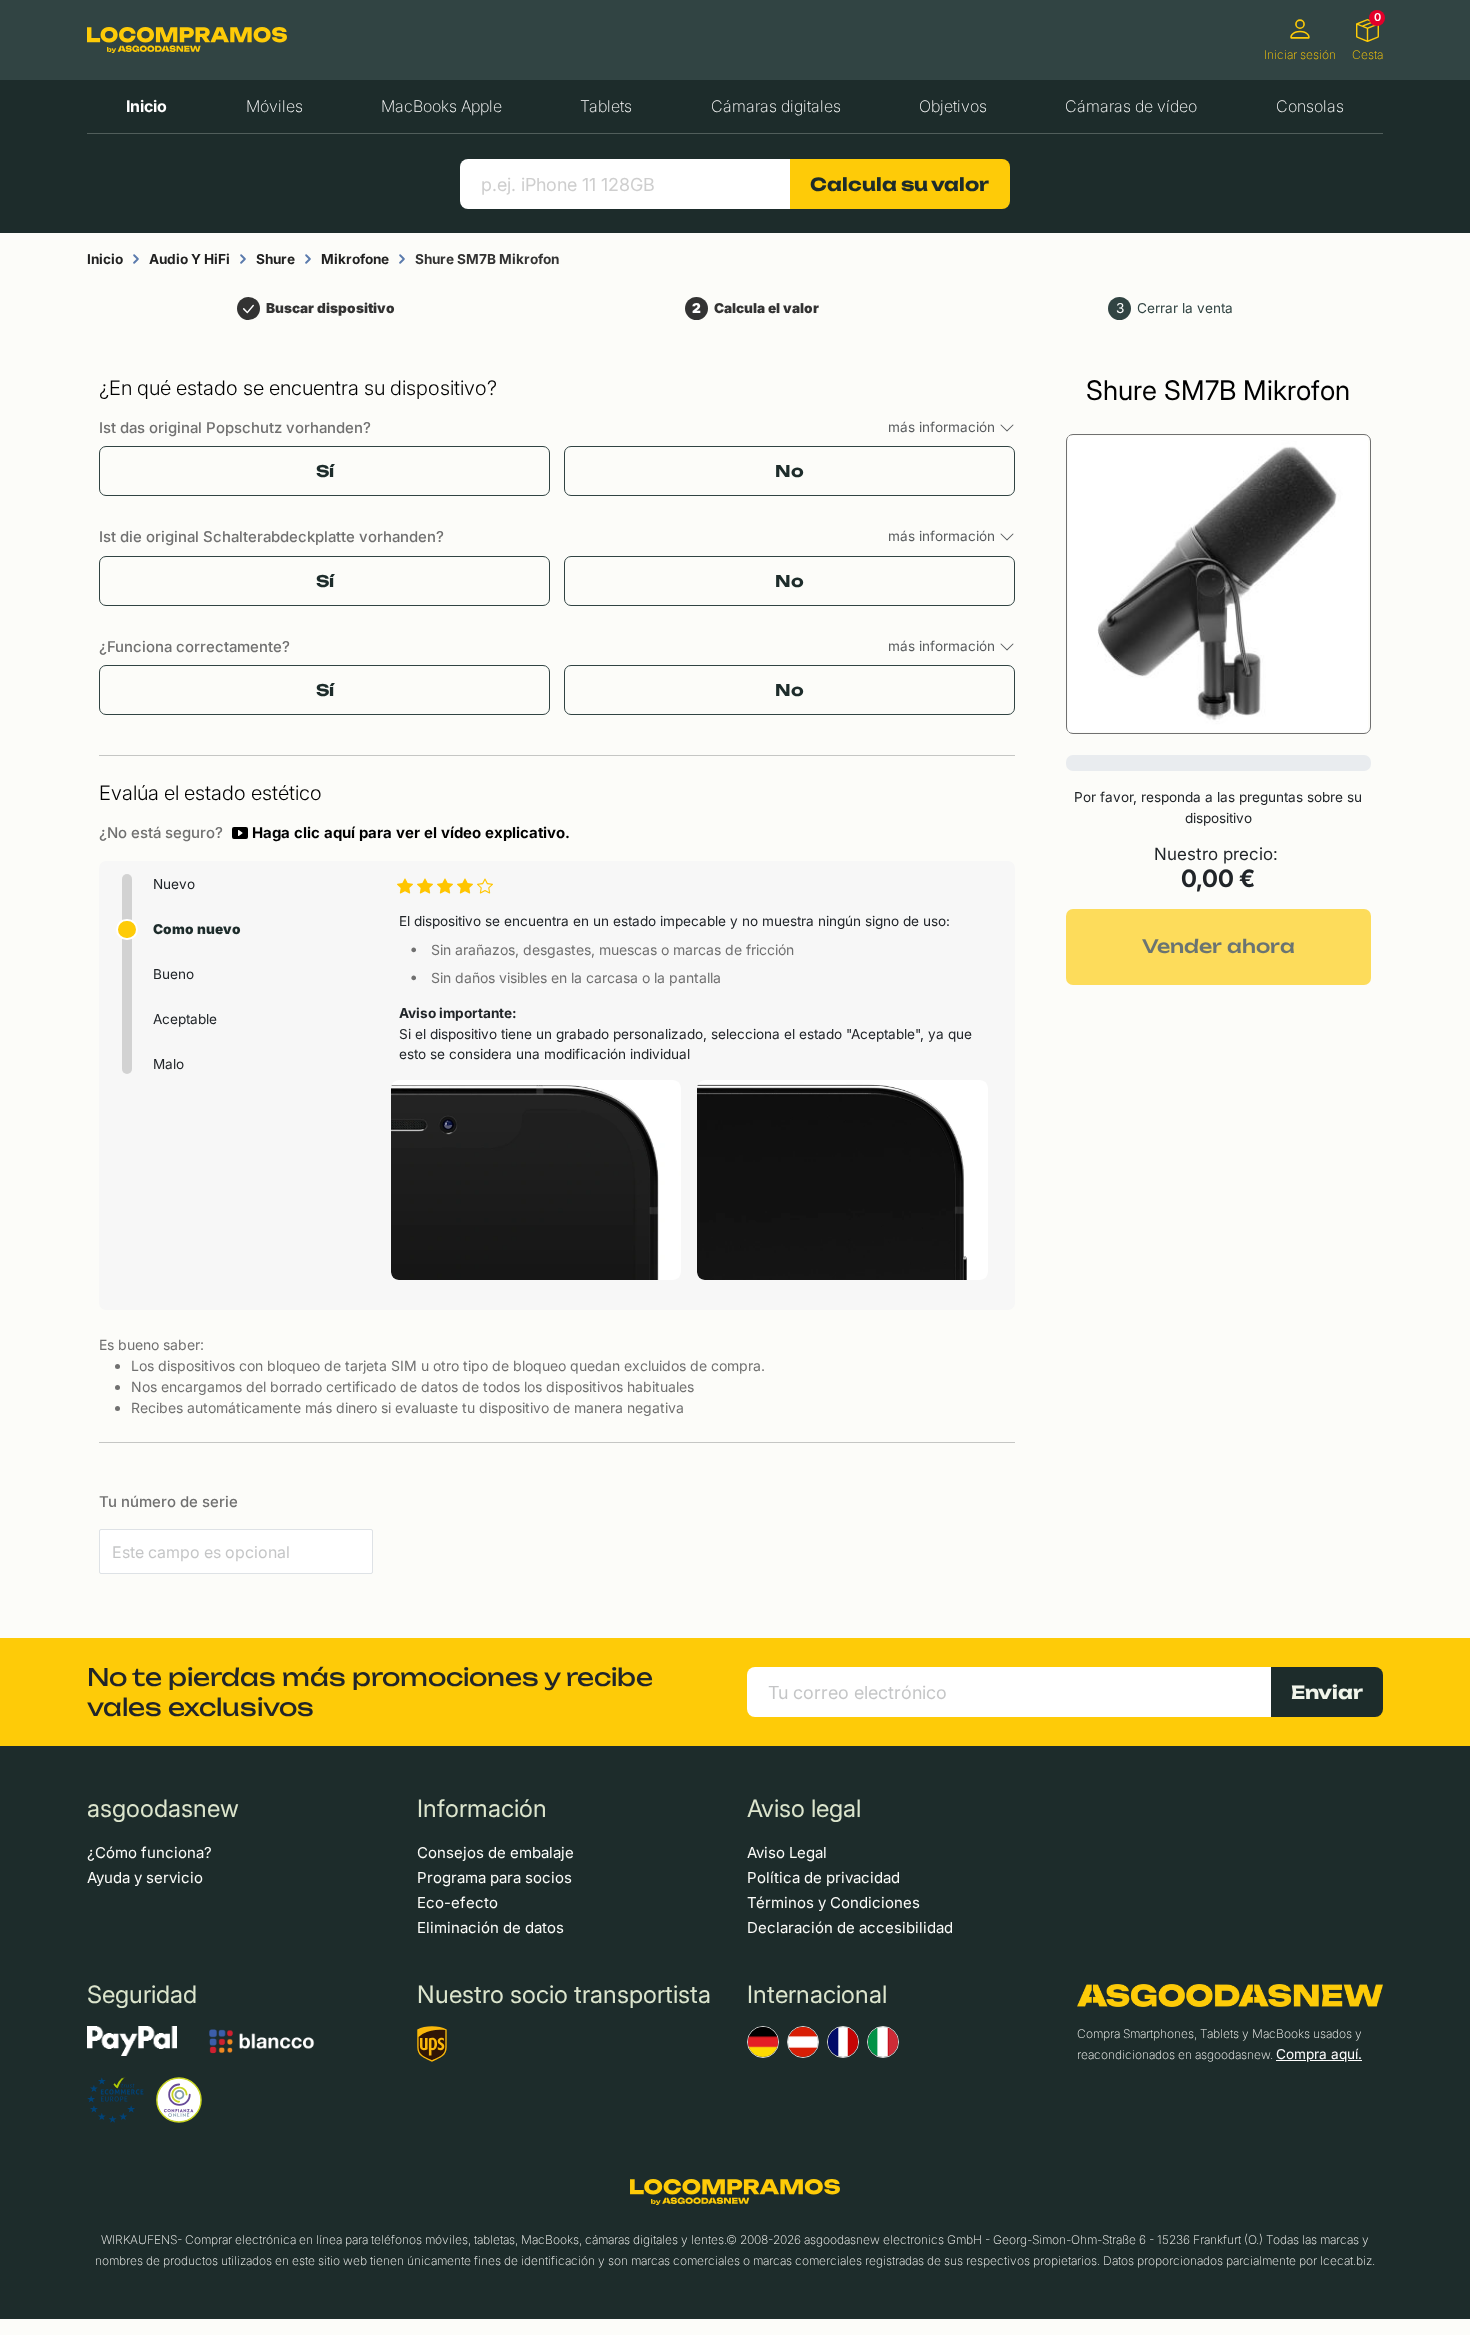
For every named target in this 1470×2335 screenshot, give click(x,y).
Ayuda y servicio (145, 1877)
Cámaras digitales (776, 106)
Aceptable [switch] (185, 1019)
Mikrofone (355, 259)
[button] (401, 833)
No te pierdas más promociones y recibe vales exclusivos (370, 1692)
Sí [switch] (325, 471)
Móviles (274, 106)
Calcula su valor (899, 184)
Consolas (1310, 106)
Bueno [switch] (173, 974)
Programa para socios (494, 1877)
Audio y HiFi (189, 259)
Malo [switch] (168, 1064)
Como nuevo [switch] (197, 929)
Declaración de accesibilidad (850, 1927)
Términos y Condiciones (833, 1902)
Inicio (146, 106)
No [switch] (789, 471)
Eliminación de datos (490, 1927)
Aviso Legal (787, 1852)
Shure (275, 259)
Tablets (606, 106)
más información (943, 427)
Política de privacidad (823, 1877)
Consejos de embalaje (495, 1852)
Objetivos (953, 106)
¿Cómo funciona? (149, 1852)
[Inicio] (187, 39)
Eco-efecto (457, 1902)
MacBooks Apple (441, 106)
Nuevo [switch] (174, 884)
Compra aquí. (1319, 2054)
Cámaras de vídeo (1131, 106)
